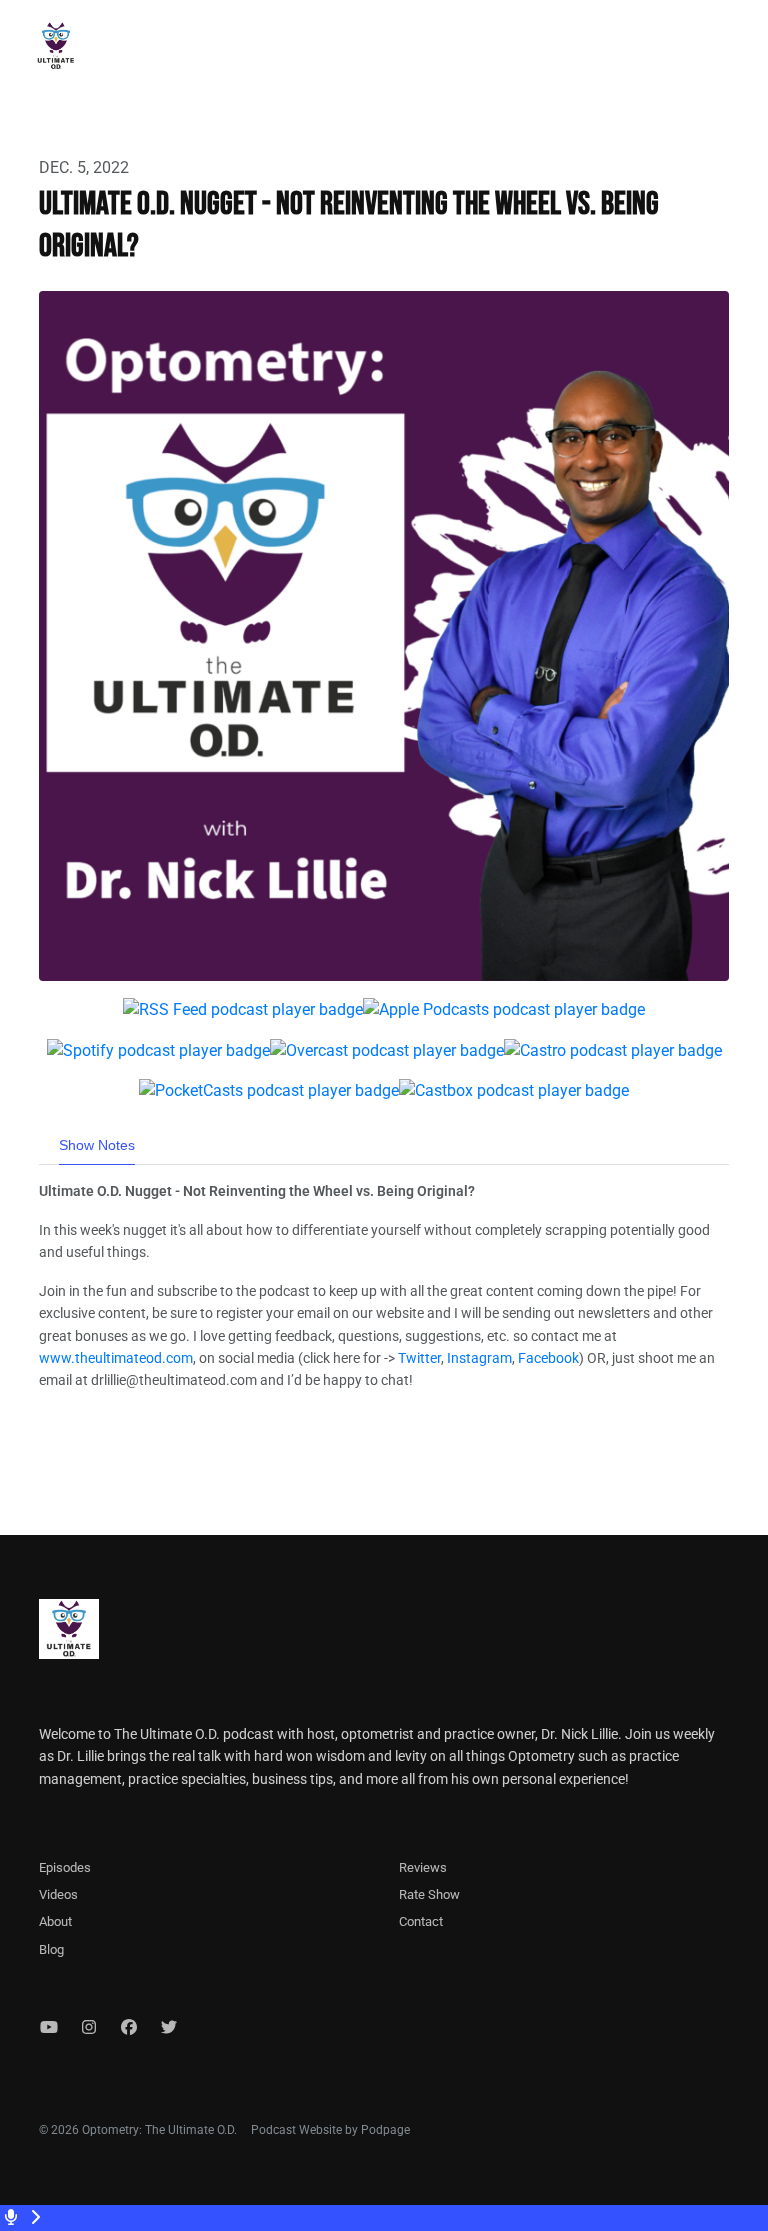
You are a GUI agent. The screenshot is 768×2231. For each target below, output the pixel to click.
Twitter (419, 1358)
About (55, 1921)
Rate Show (429, 1894)
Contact (421, 1921)
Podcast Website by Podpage (330, 2130)
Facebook (548, 1358)
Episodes (65, 1867)
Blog (51, 1949)
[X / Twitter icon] (169, 2028)
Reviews (423, 1867)
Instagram (479, 1358)
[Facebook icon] (129, 2028)
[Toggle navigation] (736, 51)
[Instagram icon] (89, 2028)
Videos (58, 1894)
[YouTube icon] (49, 2028)
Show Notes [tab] (97, 1145)
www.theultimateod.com (116, 1358)
